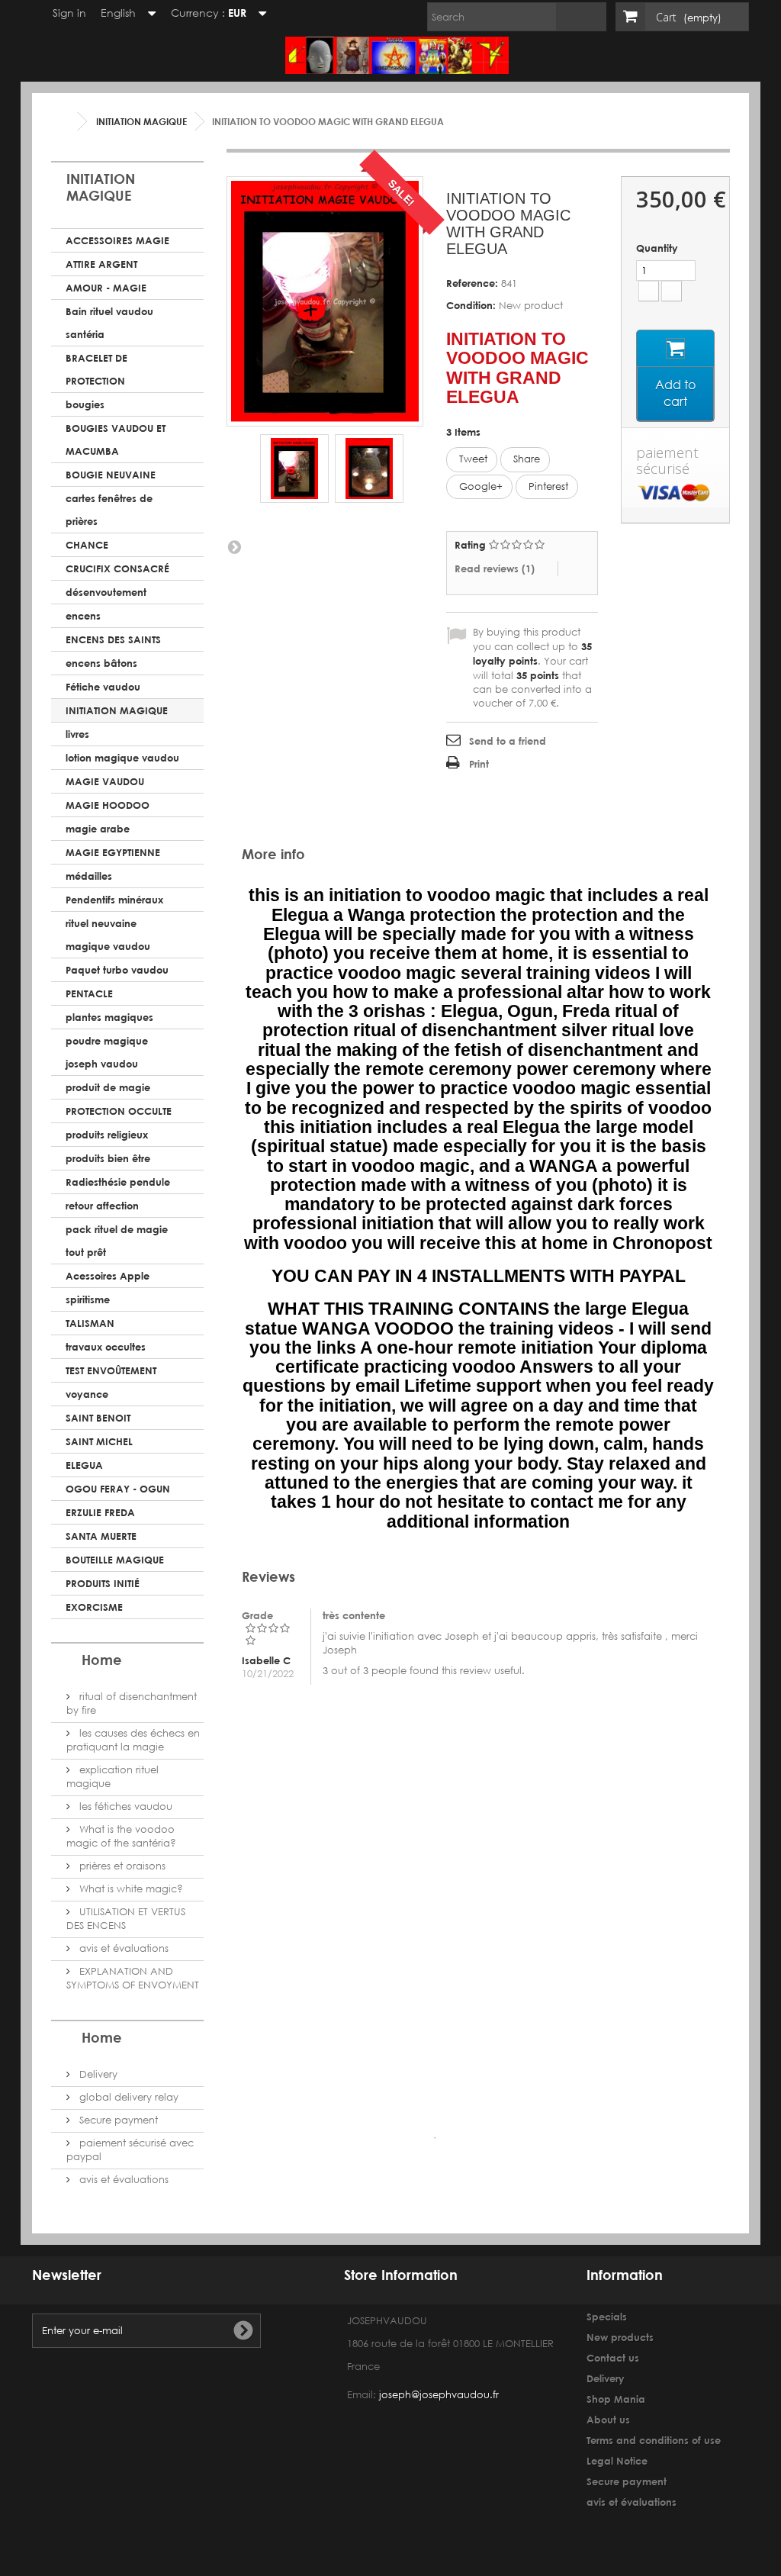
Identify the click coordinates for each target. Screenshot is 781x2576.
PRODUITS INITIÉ (103, 1583)
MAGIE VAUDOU (105, 781)
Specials (607, 2317)
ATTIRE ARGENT (101, 264)
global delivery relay (127, 2097)
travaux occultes (106, 1347)
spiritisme (88, 1299)
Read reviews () (495, 568)
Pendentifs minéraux (114, 900)
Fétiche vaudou (103, 687)
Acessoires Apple (108, 1276)
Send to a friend (508, 741)
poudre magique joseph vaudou (107, 1052)
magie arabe (98, 829)
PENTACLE (89, 993)
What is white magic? (130, 1889)
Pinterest (547, 486)
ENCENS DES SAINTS (113, 639)
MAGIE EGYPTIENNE (113, 852)
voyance (87, 1394)
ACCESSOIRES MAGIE (117, 240)
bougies (85, 404)
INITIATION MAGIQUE (117, 710)
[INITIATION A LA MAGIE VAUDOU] (294, 469)
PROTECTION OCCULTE (119, 1111)
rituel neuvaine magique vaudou (108, 935)
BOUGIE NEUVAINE (111, 475)
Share (525, 459)
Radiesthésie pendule (118, 1182)
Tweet (472, 459)
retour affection (102, 1206)
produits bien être (108, 1158)
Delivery (97, 2074)
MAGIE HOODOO (108, 805)
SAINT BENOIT (98, 1418)
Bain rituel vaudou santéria (109, 323)
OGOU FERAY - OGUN (118, 1489)
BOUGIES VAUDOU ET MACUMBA (116, 440)
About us (608, 2420)
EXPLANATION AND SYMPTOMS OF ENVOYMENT (133, 1978)
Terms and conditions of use (654, 2440)
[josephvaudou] (397, 49)
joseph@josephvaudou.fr (439, 2395)
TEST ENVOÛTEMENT (111, 1370)
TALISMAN (90, 1323)
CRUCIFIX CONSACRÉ (117, 568)
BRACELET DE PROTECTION (96, 369)
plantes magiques (109, 1017)
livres (77, 734)
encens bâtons (101, 663)
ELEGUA (84, 1465)
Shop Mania (616, 2399)
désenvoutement (106, 592)
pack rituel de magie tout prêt (117, 1241)
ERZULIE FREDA (100, 1512)
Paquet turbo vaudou (117, 970)
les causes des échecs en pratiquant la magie (133, 1740)
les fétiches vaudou (124, 1806)
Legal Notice (617, 2461)
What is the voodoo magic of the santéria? (121, 1836)
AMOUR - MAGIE (106, 288)
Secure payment (117, 2120)
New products (620, 2337)
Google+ (479, 486)
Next (234, 546)
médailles (89, 876)
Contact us (613, 2358)
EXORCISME (94, 1607)
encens (83, 616)
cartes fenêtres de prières (109, 510)
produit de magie (108, 1087)
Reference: (472, 283)
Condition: (471, 305)
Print (479, 764)
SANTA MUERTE (101, 1536)
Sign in (68, 13)
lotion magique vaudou (122, 758)
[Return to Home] (66, 122)
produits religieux (107, 1135)
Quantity (657, 248)
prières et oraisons (121, 1866)
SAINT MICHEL (99, 1441)
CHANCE (87, 545)
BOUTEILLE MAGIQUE (115, 1560)
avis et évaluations (122, 1948)
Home (102, 1660)
